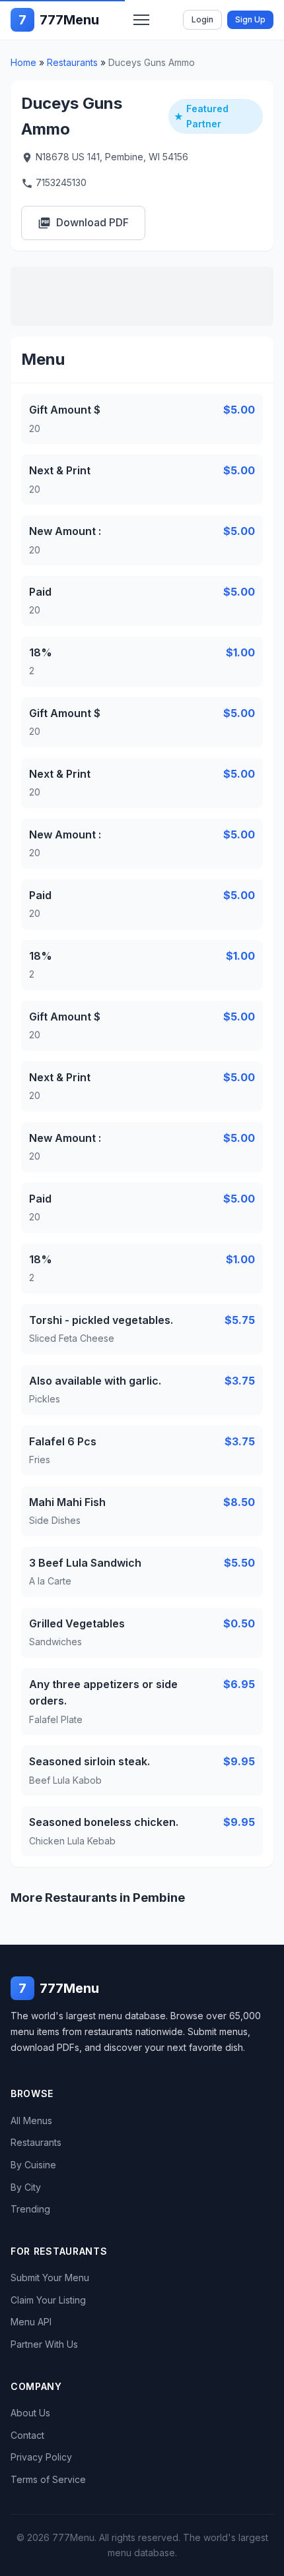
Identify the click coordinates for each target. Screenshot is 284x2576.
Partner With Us (44, 2344)
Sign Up (250, 19)
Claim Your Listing (48, 2300)
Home (23, 62)
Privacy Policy (41, 2457)
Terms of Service (48, 2479)
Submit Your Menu (50, 2278)
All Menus (31, 2120)
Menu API (31, 2322)
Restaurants (72, 62)
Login (202, 19)
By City (26, 2187)
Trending (30, 2209)
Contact (27, 2435)
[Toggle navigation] (141, 20)
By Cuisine (33, 2165)
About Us (30, 2413)
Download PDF (83, 223)
